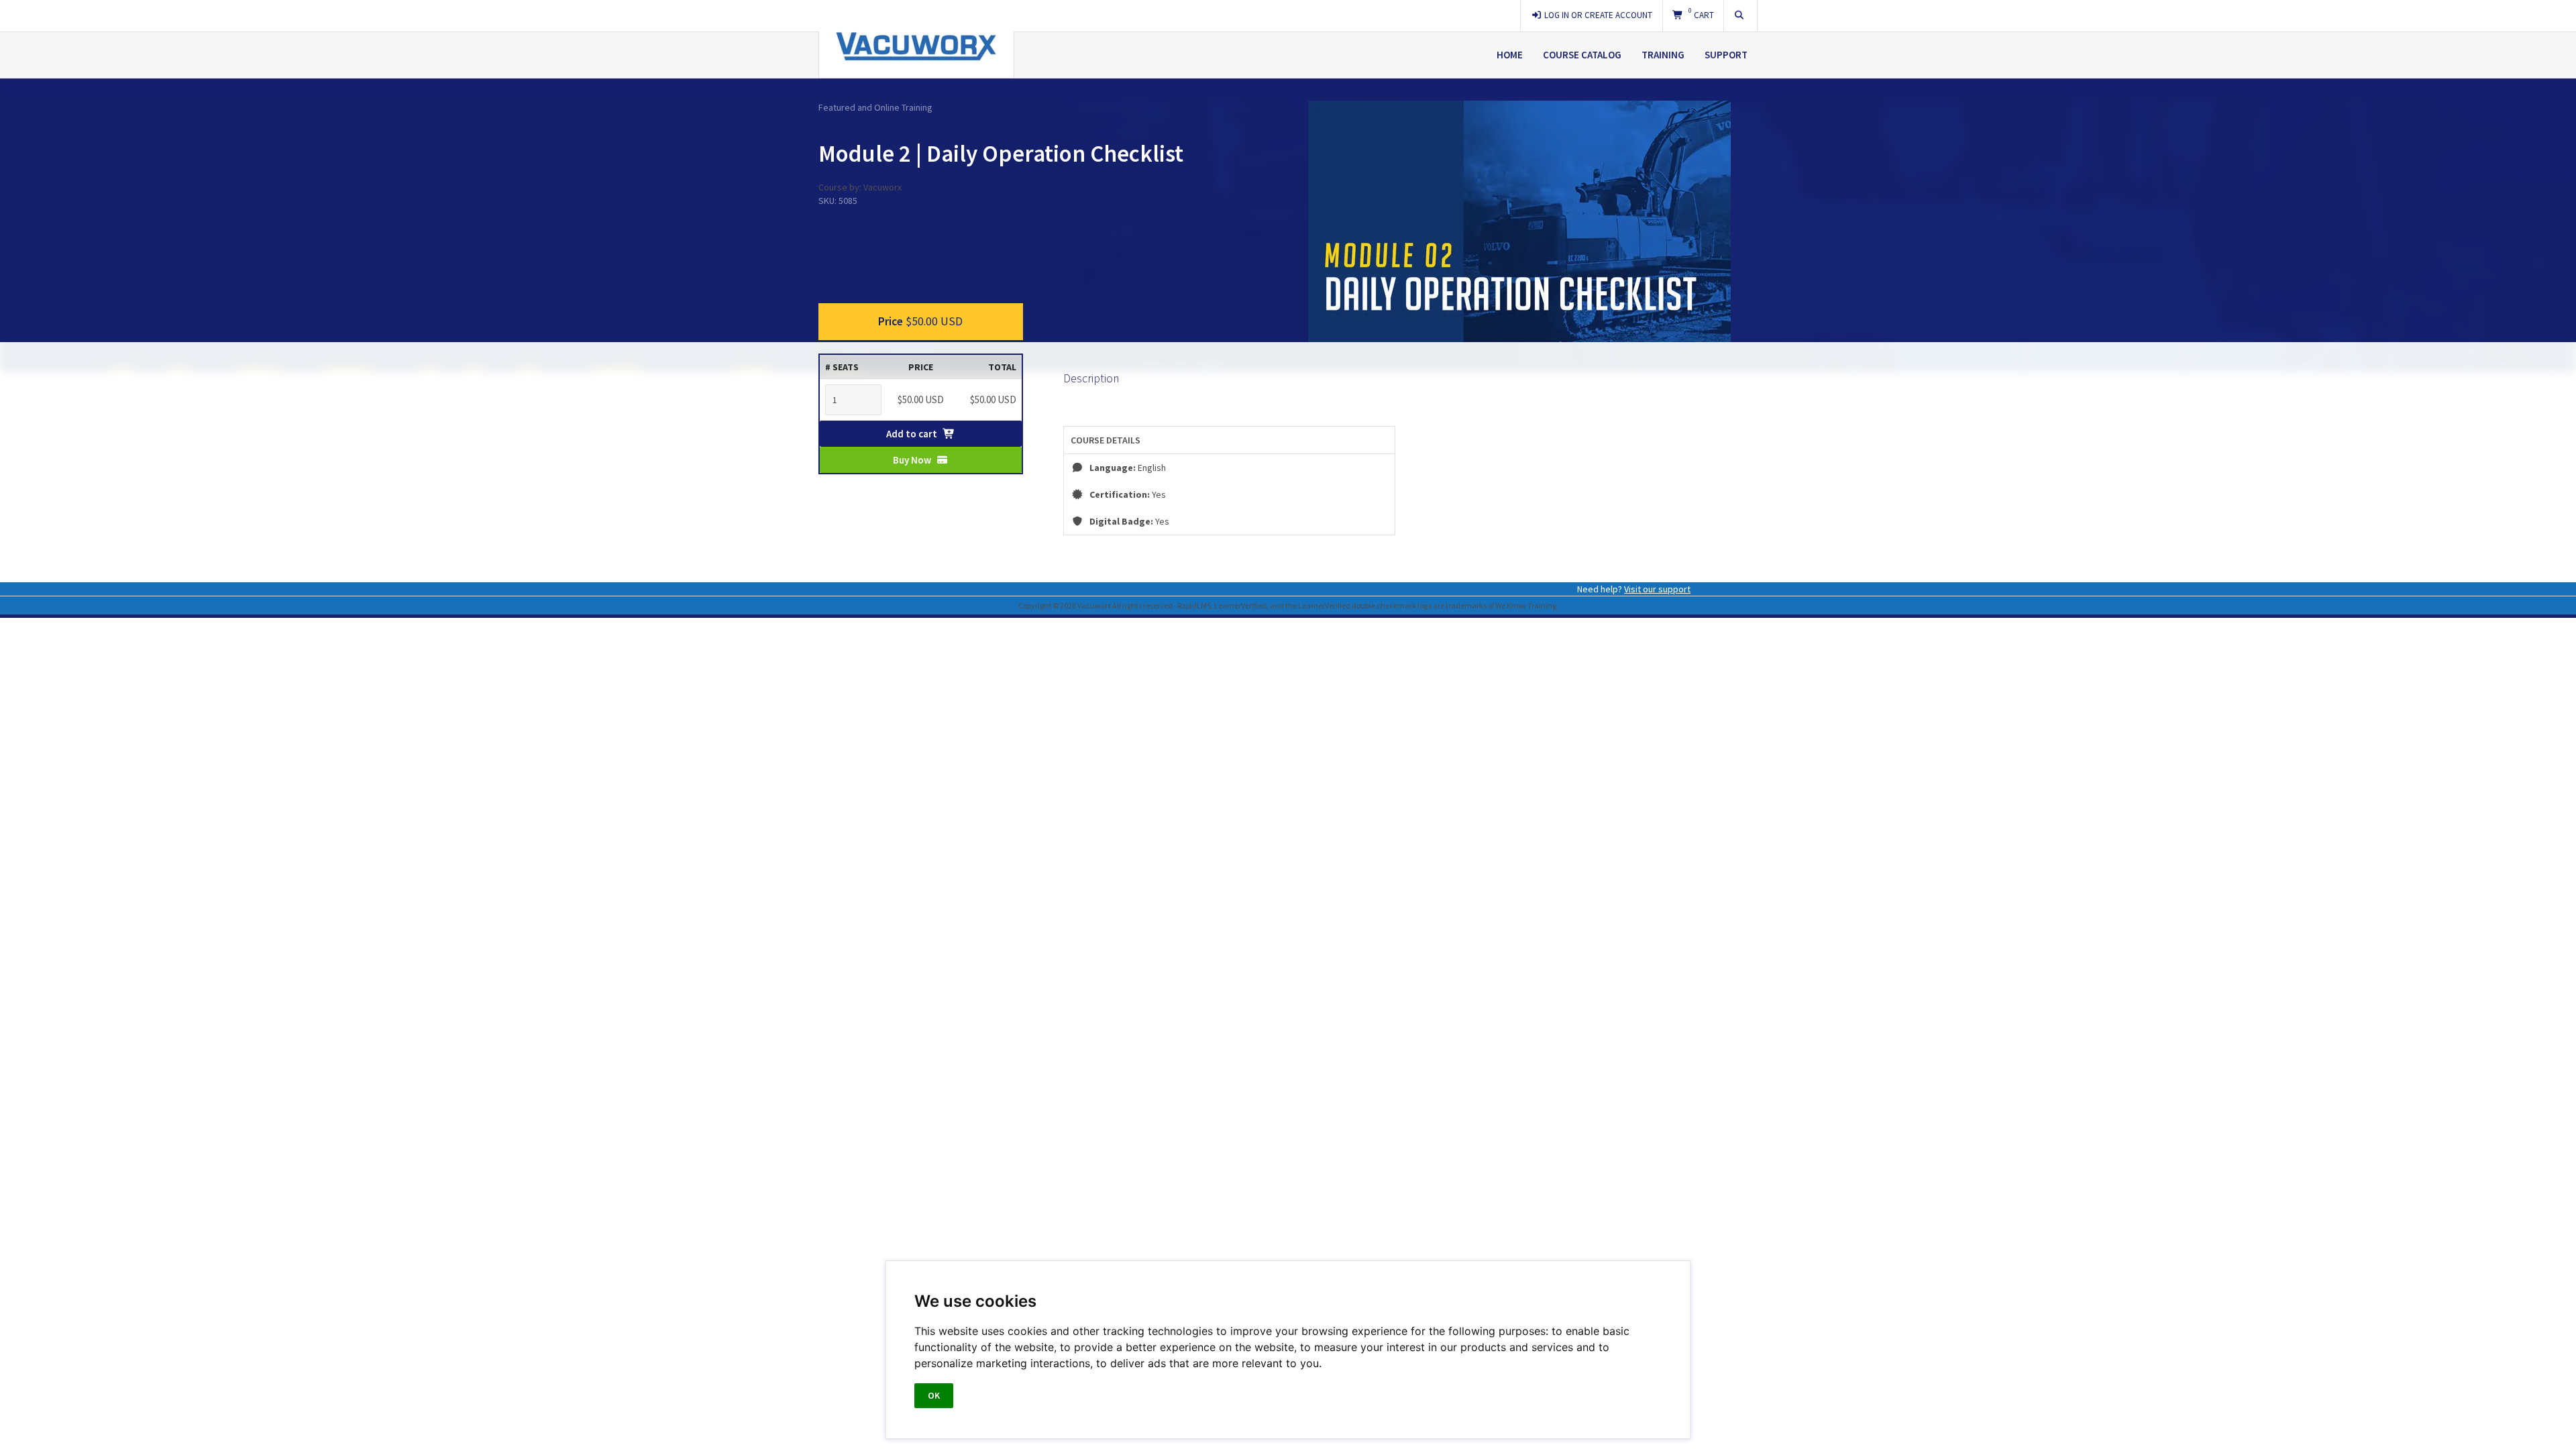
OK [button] (934, 1395)
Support (1726, 55)
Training (1663, 55)
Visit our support (1657, 589)
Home (1510, 55)
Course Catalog (1582, 55)
